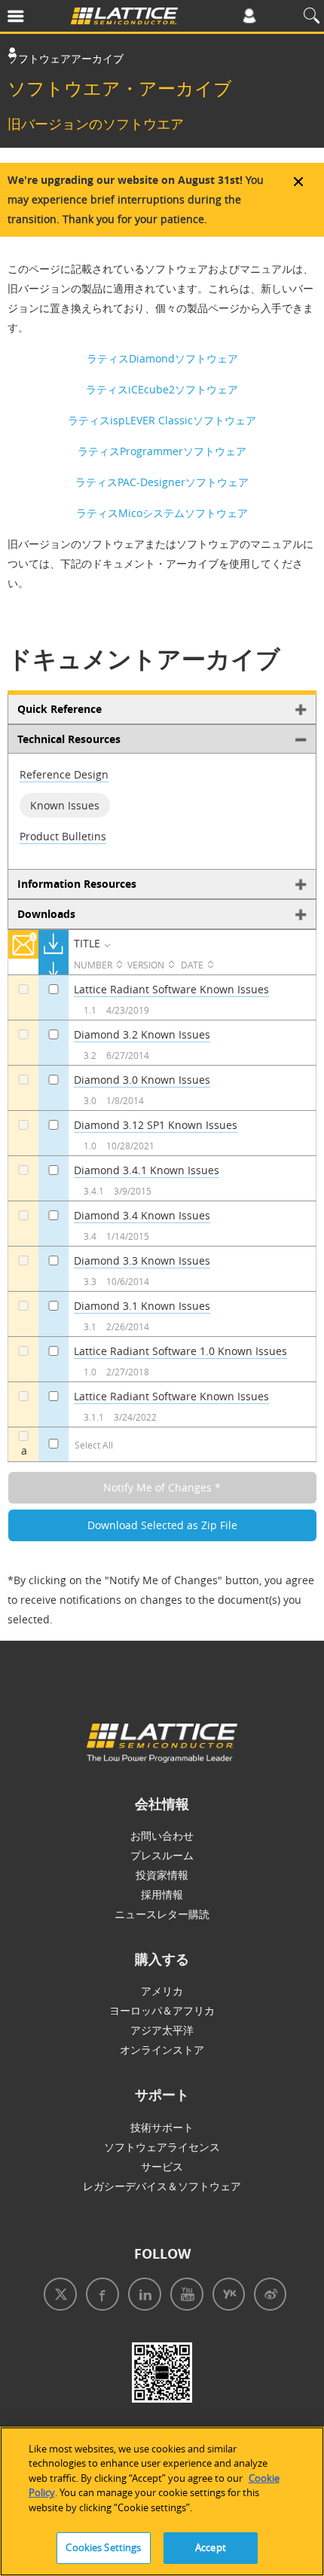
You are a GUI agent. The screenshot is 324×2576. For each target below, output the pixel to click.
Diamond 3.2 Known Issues (142, 1034)
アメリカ (162, 1991)
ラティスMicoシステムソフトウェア (162, 513)
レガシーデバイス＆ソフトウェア (162, 2186)
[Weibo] (267, 2296)
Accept (211, 2547)
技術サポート (162, 2127)
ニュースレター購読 (162, 1914)
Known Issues (65, 805)
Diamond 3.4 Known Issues (142, 1215)
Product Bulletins (63, 836)
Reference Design (64, 774)
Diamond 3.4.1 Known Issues (147, 1170)
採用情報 (162, 1894)
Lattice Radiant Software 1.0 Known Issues (180, 1351)
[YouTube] (184, 2296)
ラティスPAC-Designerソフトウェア (162, 482)
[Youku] (226, 2296)
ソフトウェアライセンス (162, 2147)
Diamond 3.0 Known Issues (142, 1080)
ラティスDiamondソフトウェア (162, 358)
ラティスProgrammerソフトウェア (162, 451)
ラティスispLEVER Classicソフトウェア (162, 420)
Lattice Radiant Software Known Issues (171, 989)
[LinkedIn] (142, 2296)
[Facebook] (99, 2296)
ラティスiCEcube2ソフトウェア (162, 389)
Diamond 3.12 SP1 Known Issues (156, 1125)
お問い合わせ (162, 1836)
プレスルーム (162, 1855)
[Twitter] (57, 2296)
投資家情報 (162, 1875)
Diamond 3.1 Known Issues (142, 1306)
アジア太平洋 (162, 2030)
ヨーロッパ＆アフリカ (162, 2010)
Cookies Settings (103, 2547)
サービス (162, 2166)
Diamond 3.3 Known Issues (142, 1260)
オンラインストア (162, 2050)
